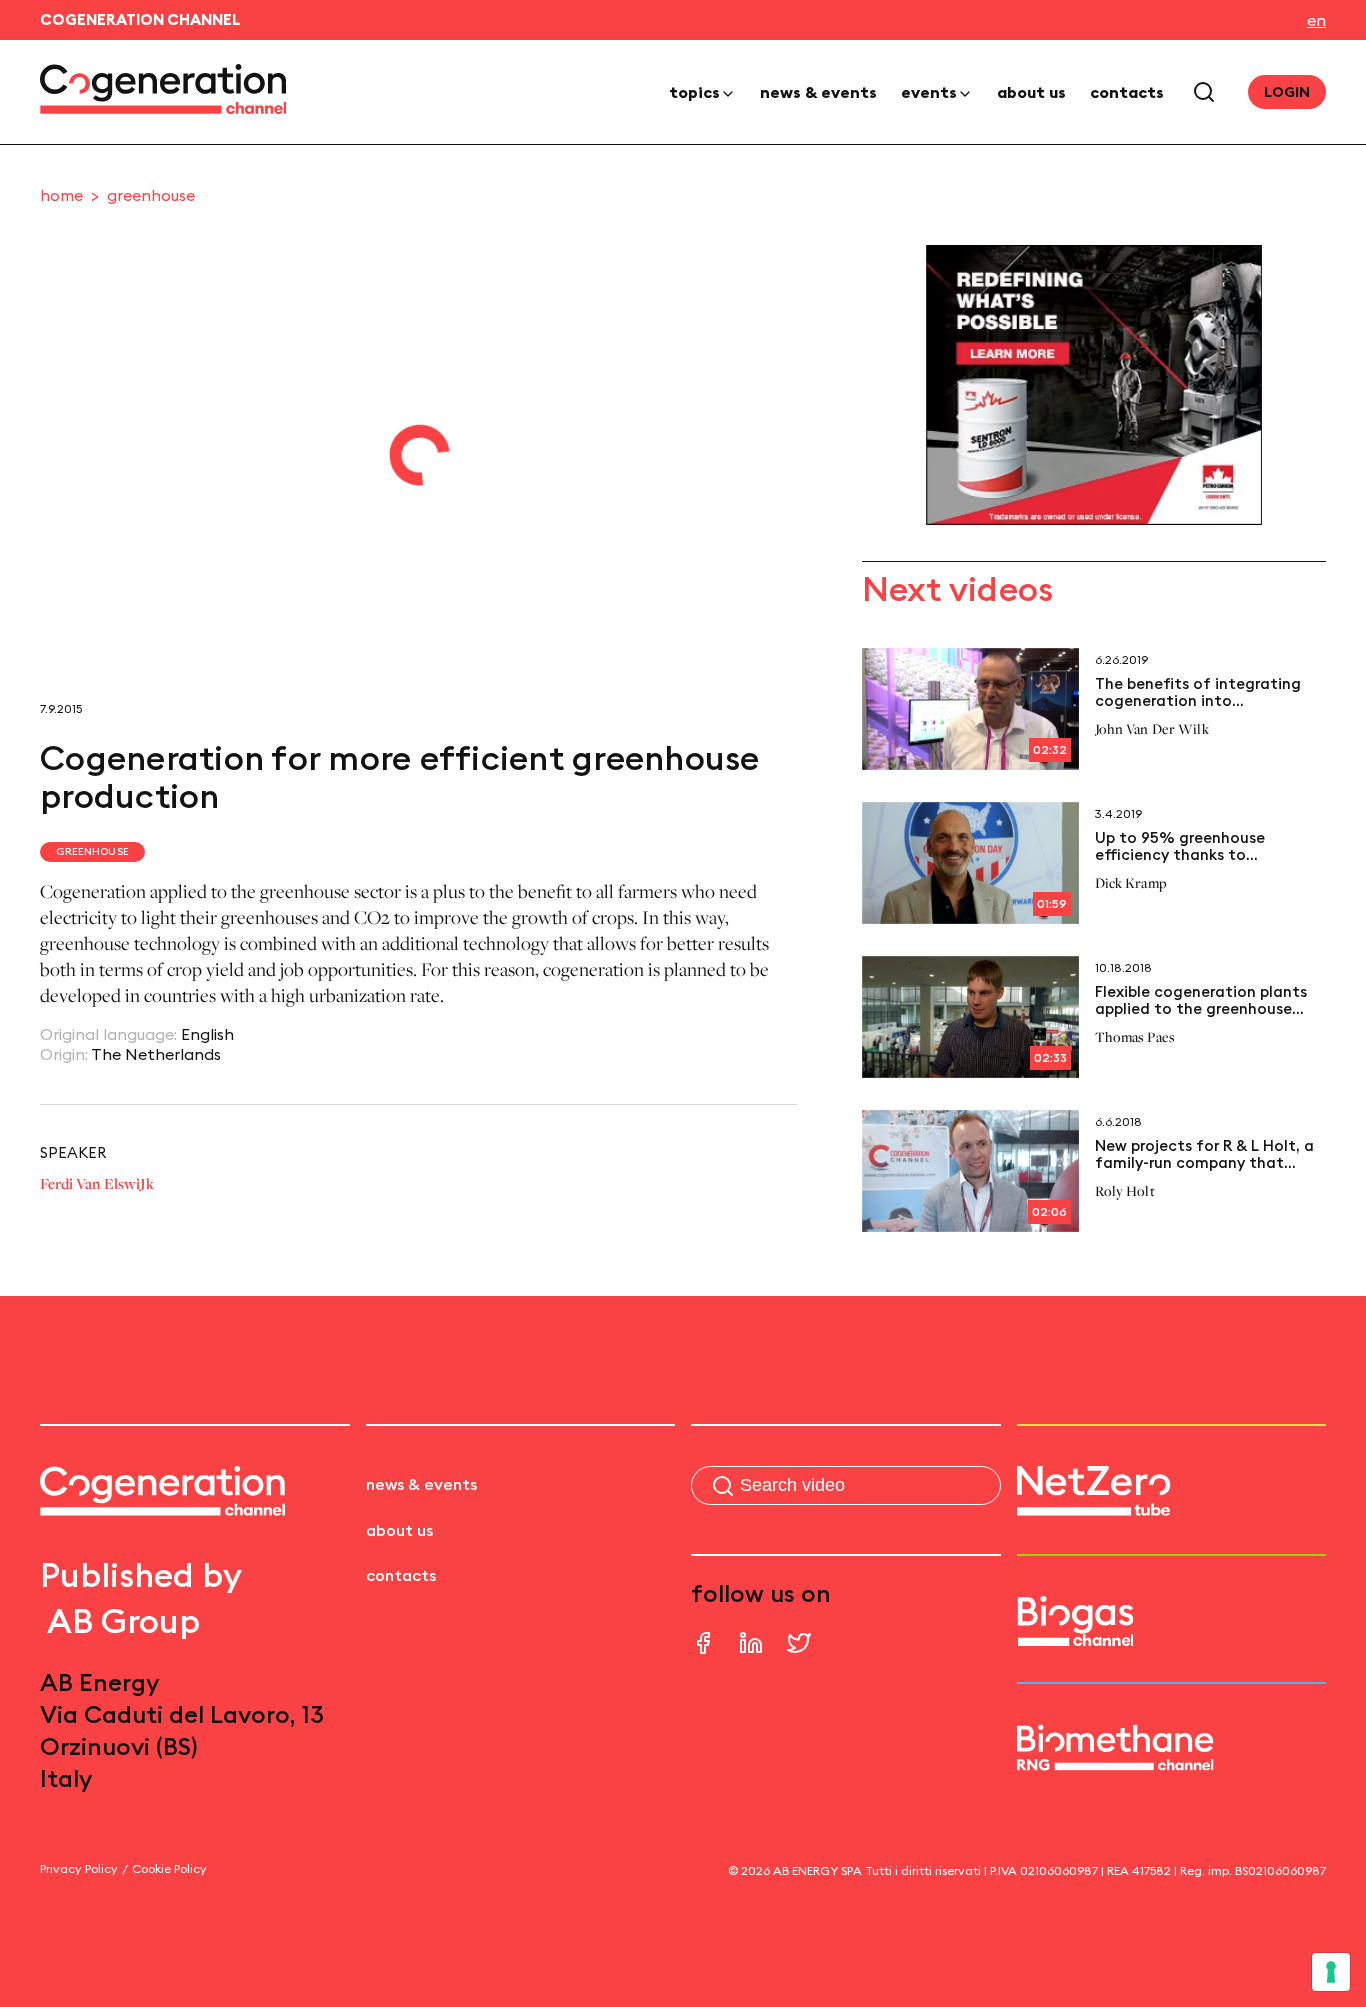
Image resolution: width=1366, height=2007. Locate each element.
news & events (818, 92)
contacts (1127, 92)
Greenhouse (151, 195)
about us (1031, 92)
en (1316, 20)
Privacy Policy (79, 1868)
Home (61, 195)
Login (1287, 92)
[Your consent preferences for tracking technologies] (1331, 1972)
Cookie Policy (169, 1868)
